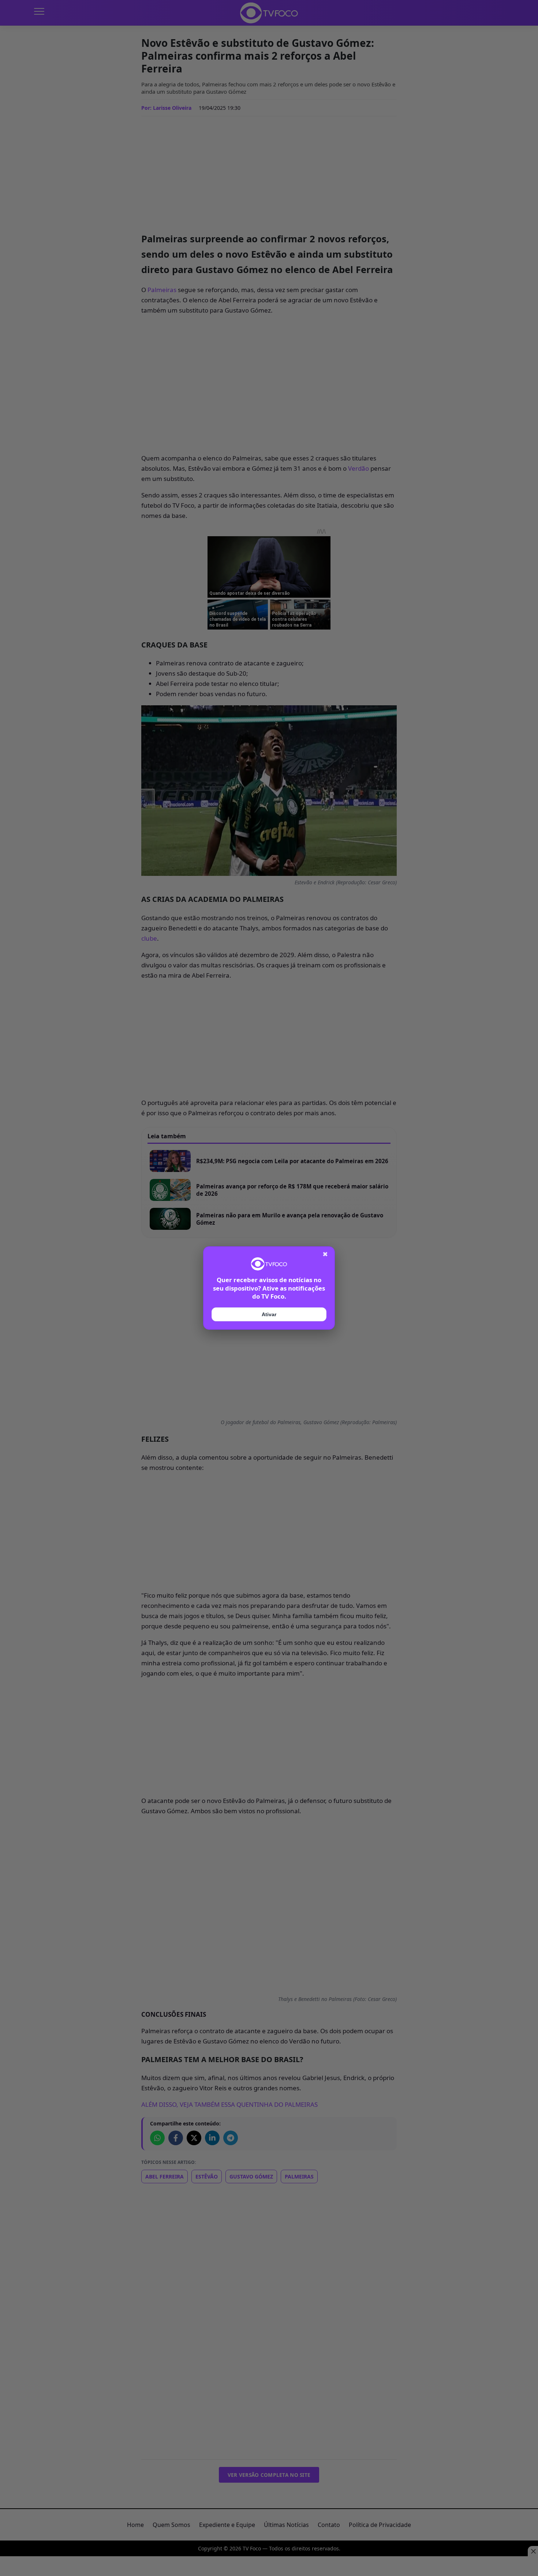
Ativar (269, 1314)
